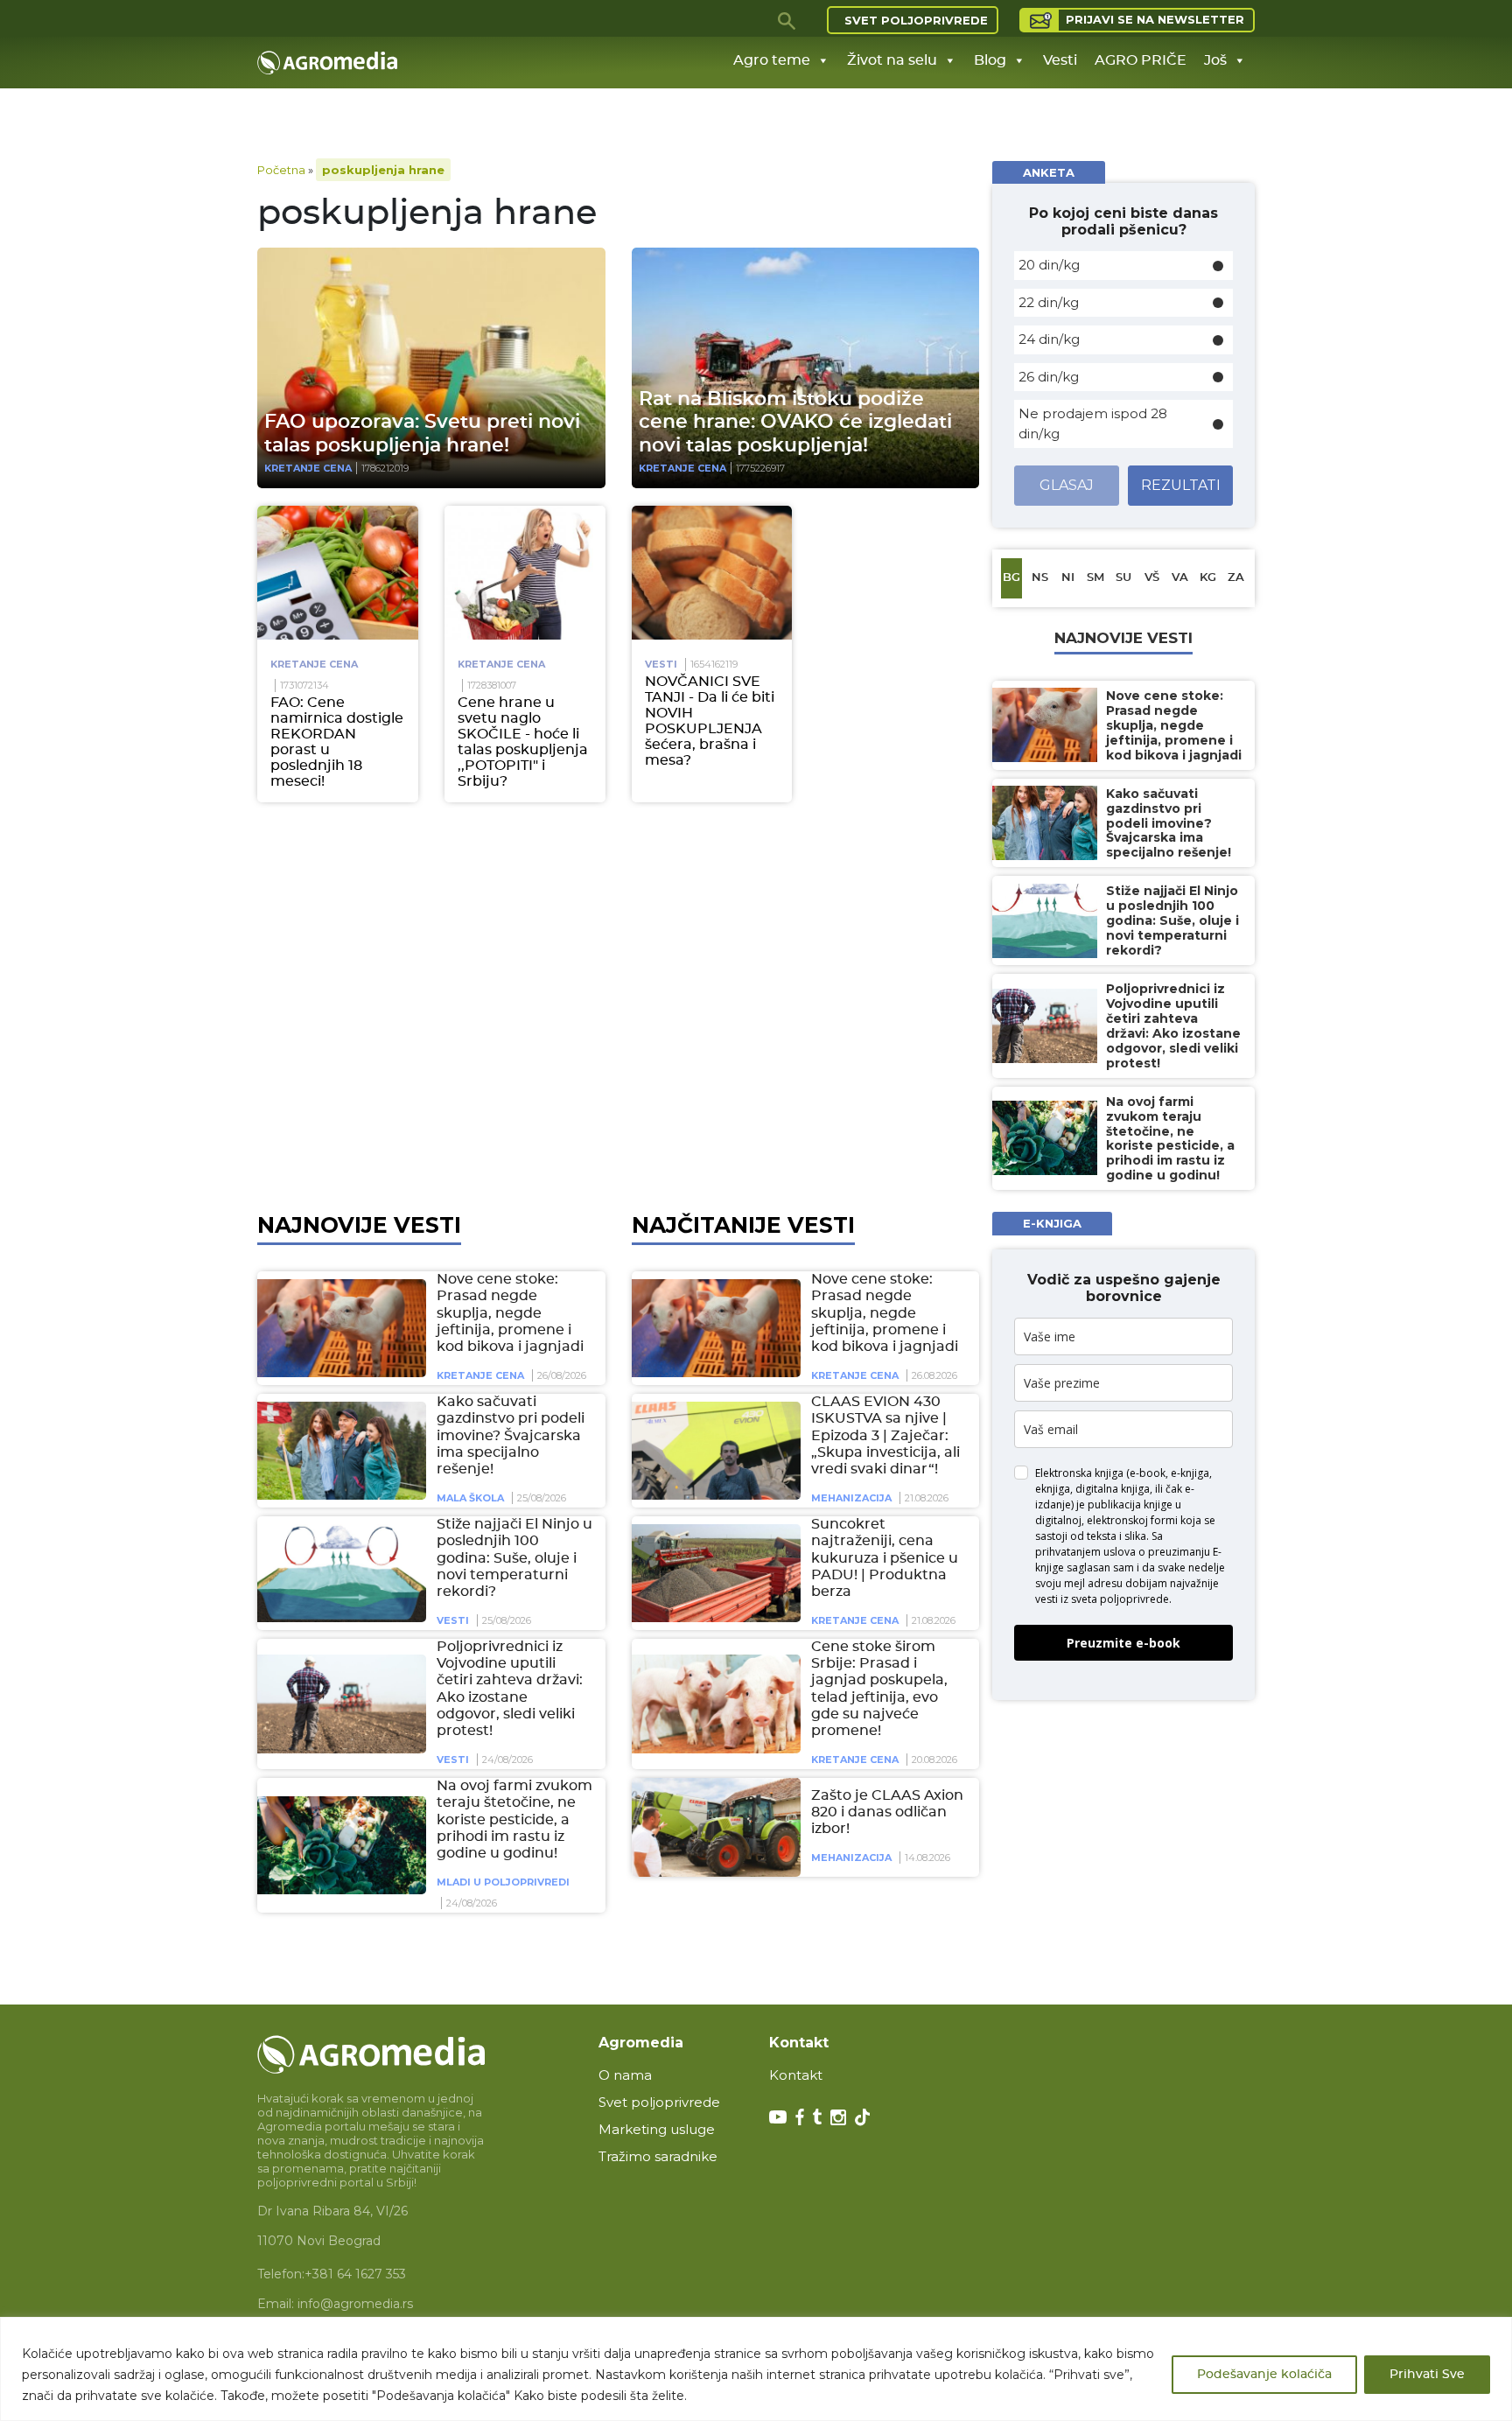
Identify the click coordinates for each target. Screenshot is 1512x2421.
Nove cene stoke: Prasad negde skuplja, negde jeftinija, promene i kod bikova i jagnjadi (510, 1313)
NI (1068, 578)
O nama (625, 2075)
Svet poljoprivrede (916, 20)
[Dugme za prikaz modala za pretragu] (787, 20)
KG (1208, 578)
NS (1040, 578)
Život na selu (892, 60)
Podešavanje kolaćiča (1264, 2375)
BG (1011, 578)
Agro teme (772, 60)
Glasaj (1067, 485)
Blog (990, 60)
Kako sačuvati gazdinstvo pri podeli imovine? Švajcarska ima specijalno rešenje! (511, 1435)
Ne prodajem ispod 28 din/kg (1093, 423)
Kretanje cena (308, 468)
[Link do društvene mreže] (778, 2116)
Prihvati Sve (1427, 2375)
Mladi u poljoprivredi (503, 1882)
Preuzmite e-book (1123, 1643)
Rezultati (1181, 485)
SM (1095, 578)
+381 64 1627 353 (355, 2274)
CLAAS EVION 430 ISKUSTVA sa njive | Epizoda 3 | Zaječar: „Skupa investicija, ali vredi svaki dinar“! (885, 1435)
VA (1180, 578)
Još (1215, 60)
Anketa (1049, 172)
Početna (281, 170)
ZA (1236, 578)
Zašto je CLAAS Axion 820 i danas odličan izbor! (887, 1812)
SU (1123, 578)
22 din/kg (1049, 302)
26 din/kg (1049, 377)
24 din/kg (1049, 339)
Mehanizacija (851, 1498)
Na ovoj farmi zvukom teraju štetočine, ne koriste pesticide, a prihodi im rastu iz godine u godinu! (514, 1819)
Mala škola (470, 1498)
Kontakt (796, 2075)
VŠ (1152, 578)
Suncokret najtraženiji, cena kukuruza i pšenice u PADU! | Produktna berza (885, 1558)
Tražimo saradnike (658, 2156)
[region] (756, 2369)
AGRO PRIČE (1141, 60)
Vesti (1060, 60)
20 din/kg (1049, 265)
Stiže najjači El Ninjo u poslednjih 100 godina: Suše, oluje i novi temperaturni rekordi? (514, 1558)
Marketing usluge (657, 2129)
